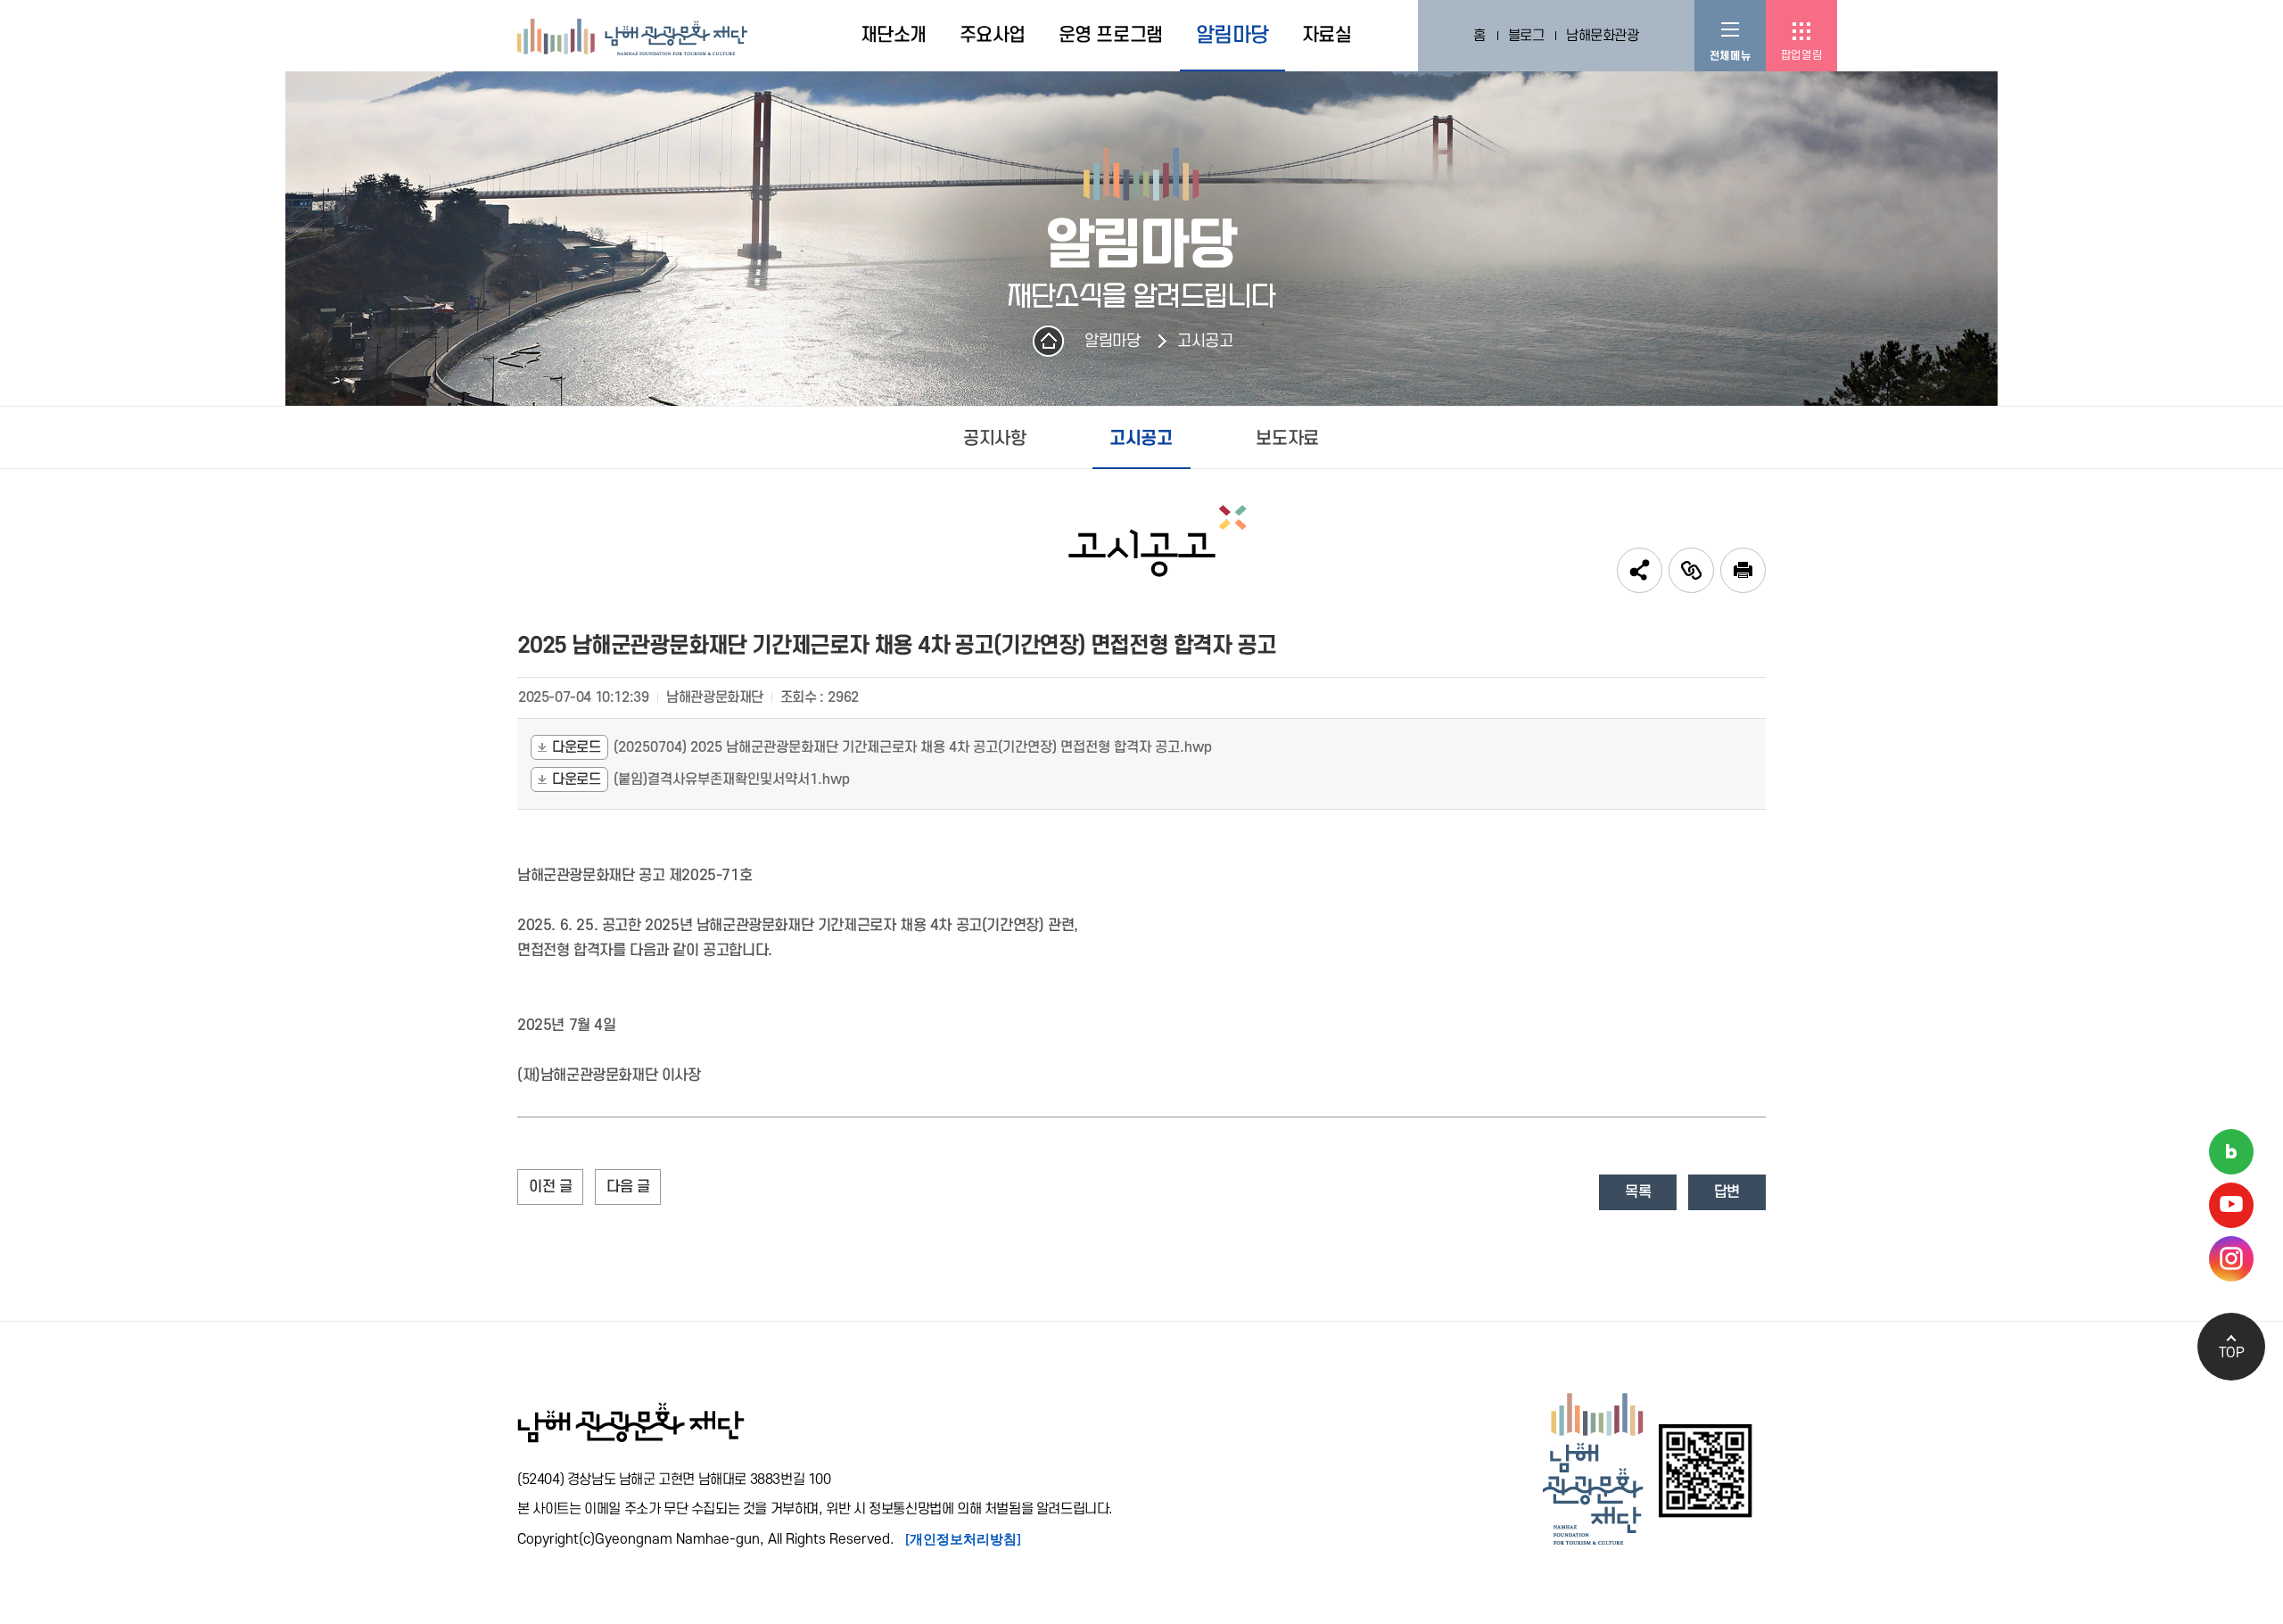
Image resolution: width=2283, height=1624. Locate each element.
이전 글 (550, 1187)
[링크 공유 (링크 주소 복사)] (1691, 570)
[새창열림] (1743, 570)
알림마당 (1112, 341)
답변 (1727, 1192)
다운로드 (576, 747)
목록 (1638, 1192)
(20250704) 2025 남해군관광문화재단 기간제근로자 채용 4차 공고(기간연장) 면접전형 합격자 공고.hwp (913, 747)
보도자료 (1287, 439)
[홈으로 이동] (632, 36)
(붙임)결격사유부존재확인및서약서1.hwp (732, 779)
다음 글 (628, 1187)
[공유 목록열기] (1640, 570)
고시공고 (1205, 341)
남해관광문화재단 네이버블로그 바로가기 (2231, 1152)
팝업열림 (1801, 55)
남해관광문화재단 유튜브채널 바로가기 (2231, 1205)
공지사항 (994, 439)
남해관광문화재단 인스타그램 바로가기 (2231, 1259)
